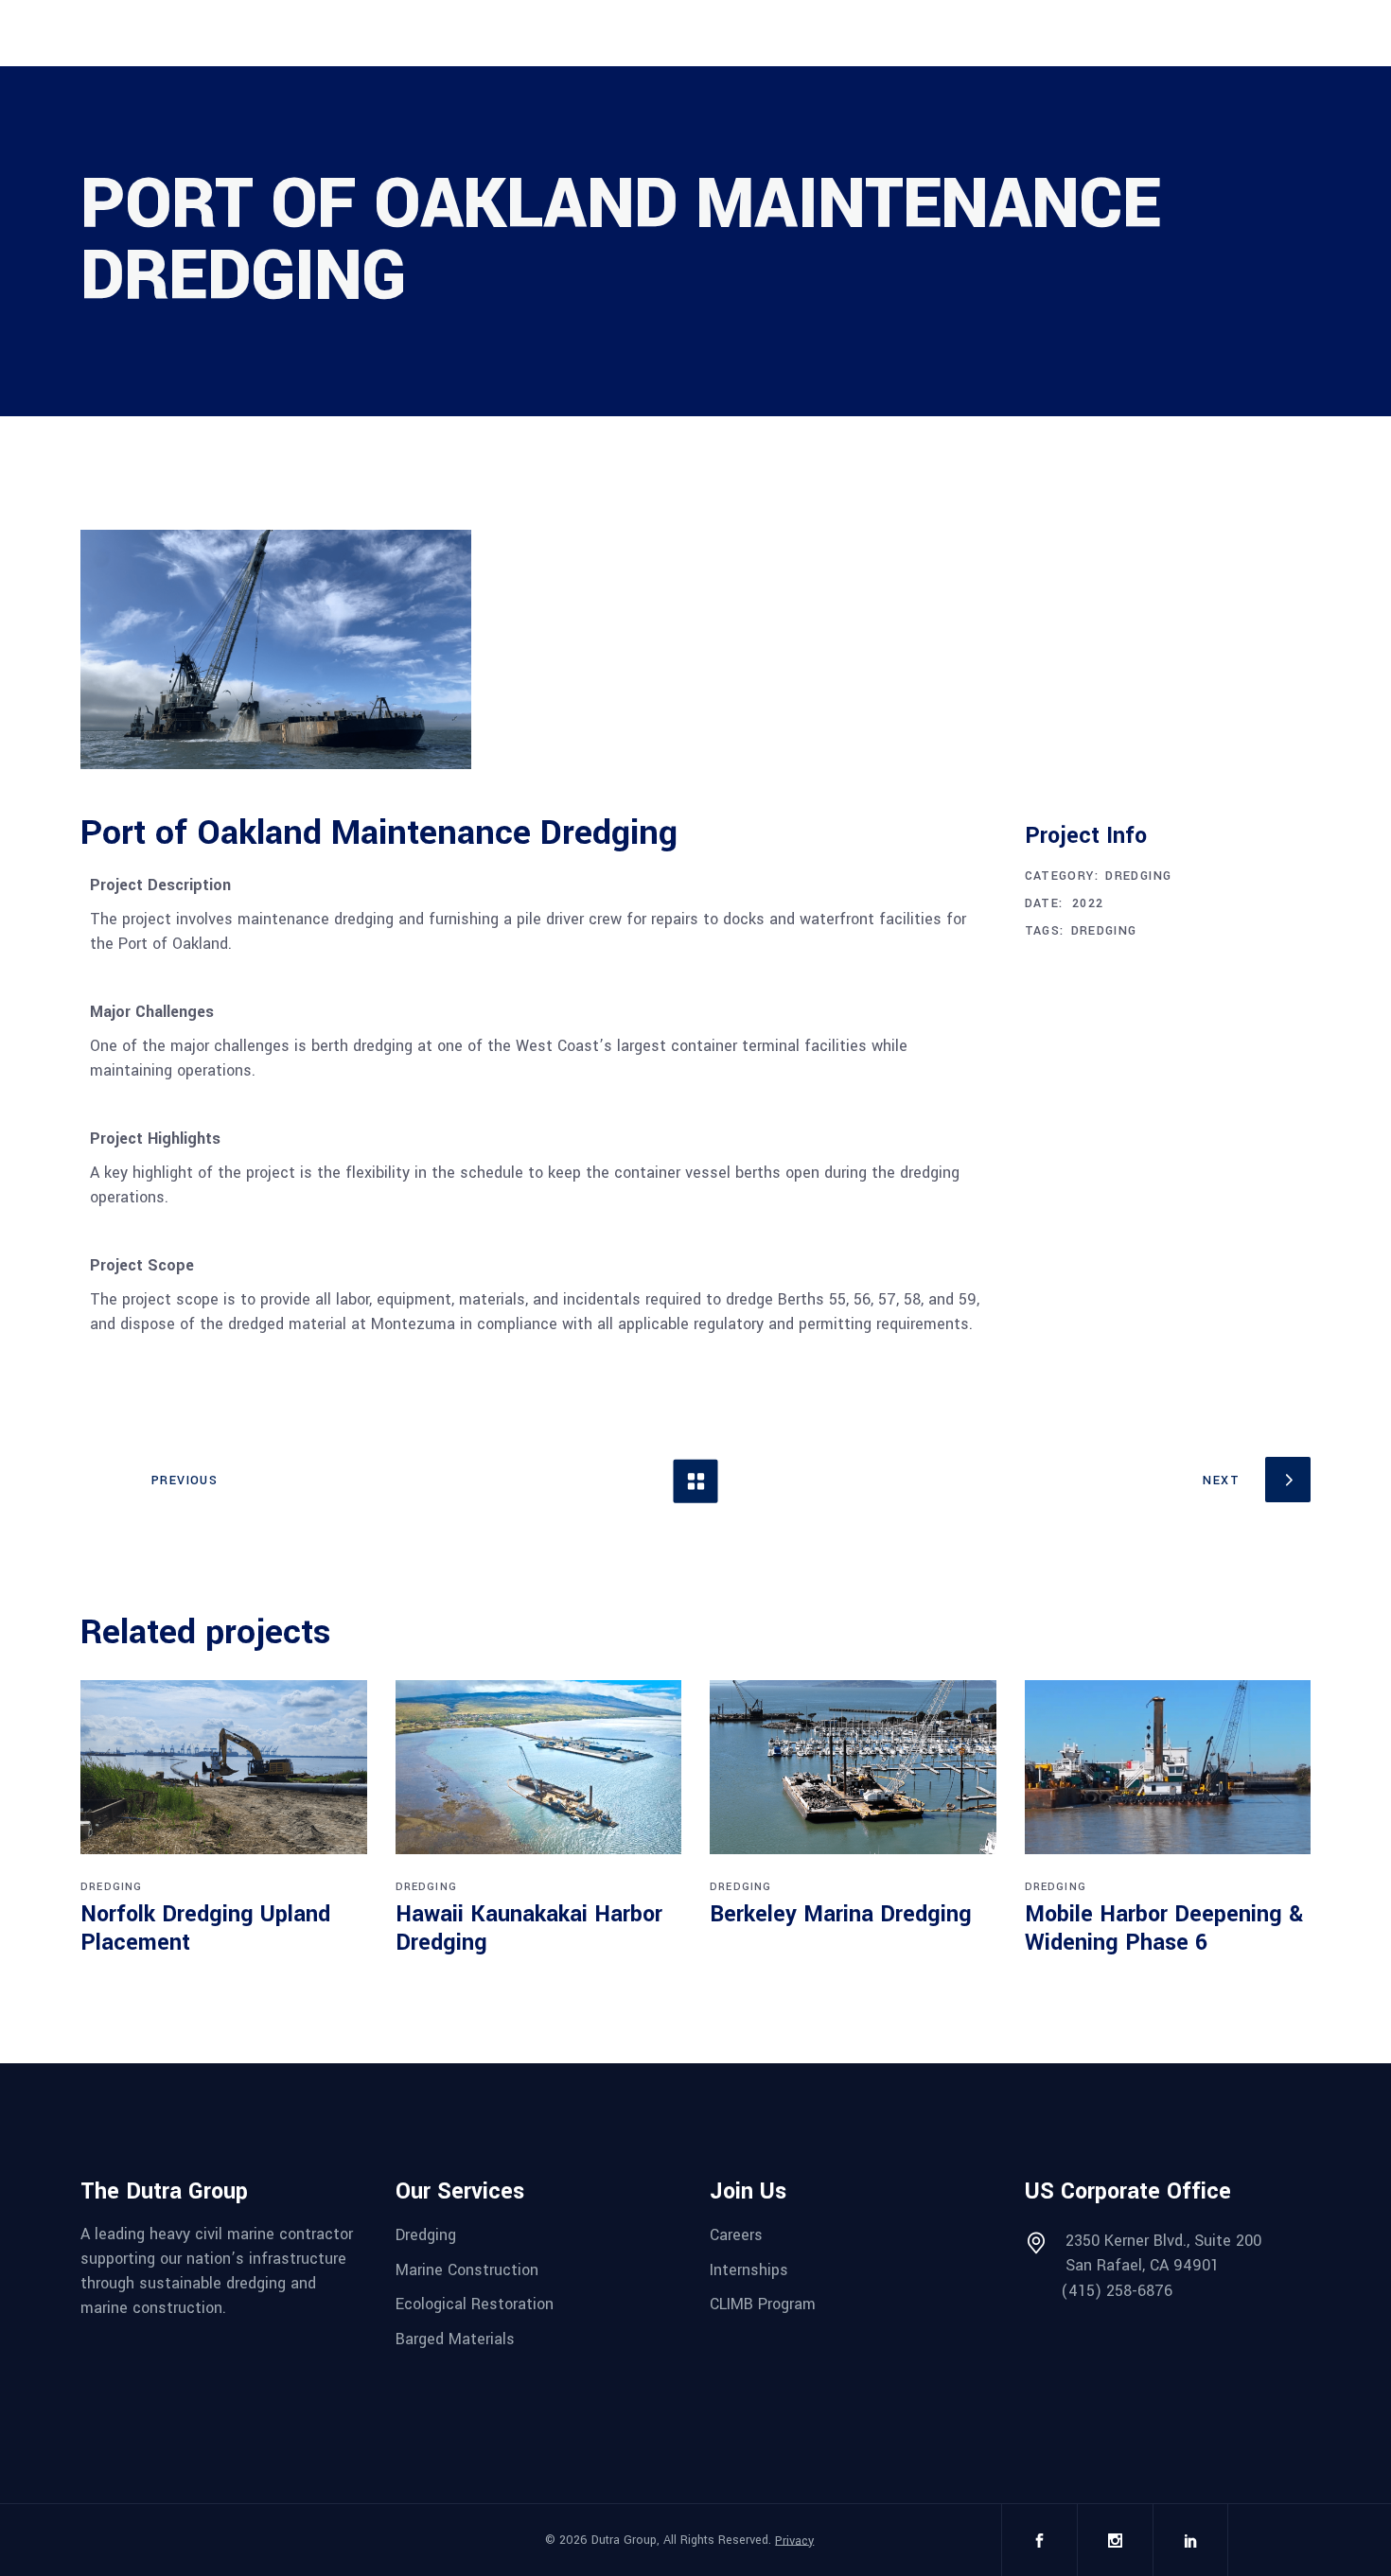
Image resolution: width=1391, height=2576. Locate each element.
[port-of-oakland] (276, 649)
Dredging (1138, 876)
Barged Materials (455, 2339)
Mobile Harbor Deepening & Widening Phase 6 (1164, 1928)
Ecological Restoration (475, 2304)
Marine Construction (467, 2269)
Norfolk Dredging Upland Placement (205, 1928)
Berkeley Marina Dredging (841, 1914)
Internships (749, 2269)
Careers (736, 2235)
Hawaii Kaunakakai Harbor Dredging (529, 1928)
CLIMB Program (763, 2304)
